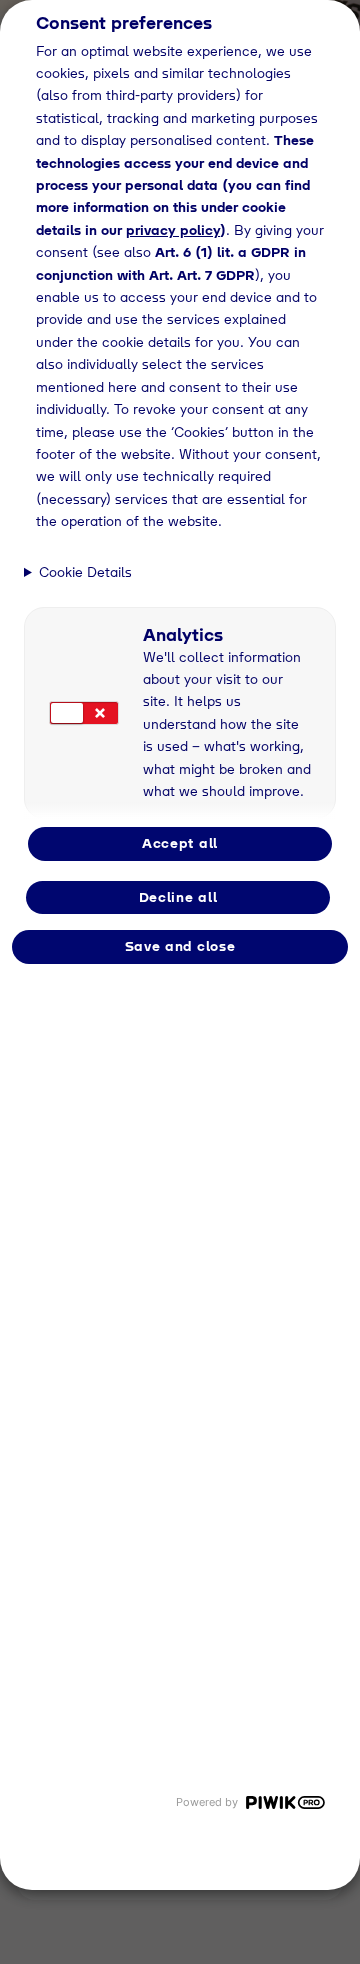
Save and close (180, 946)
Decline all (178, 897)
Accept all (180, 843)
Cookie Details (85, 572)
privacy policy (173, 230)
